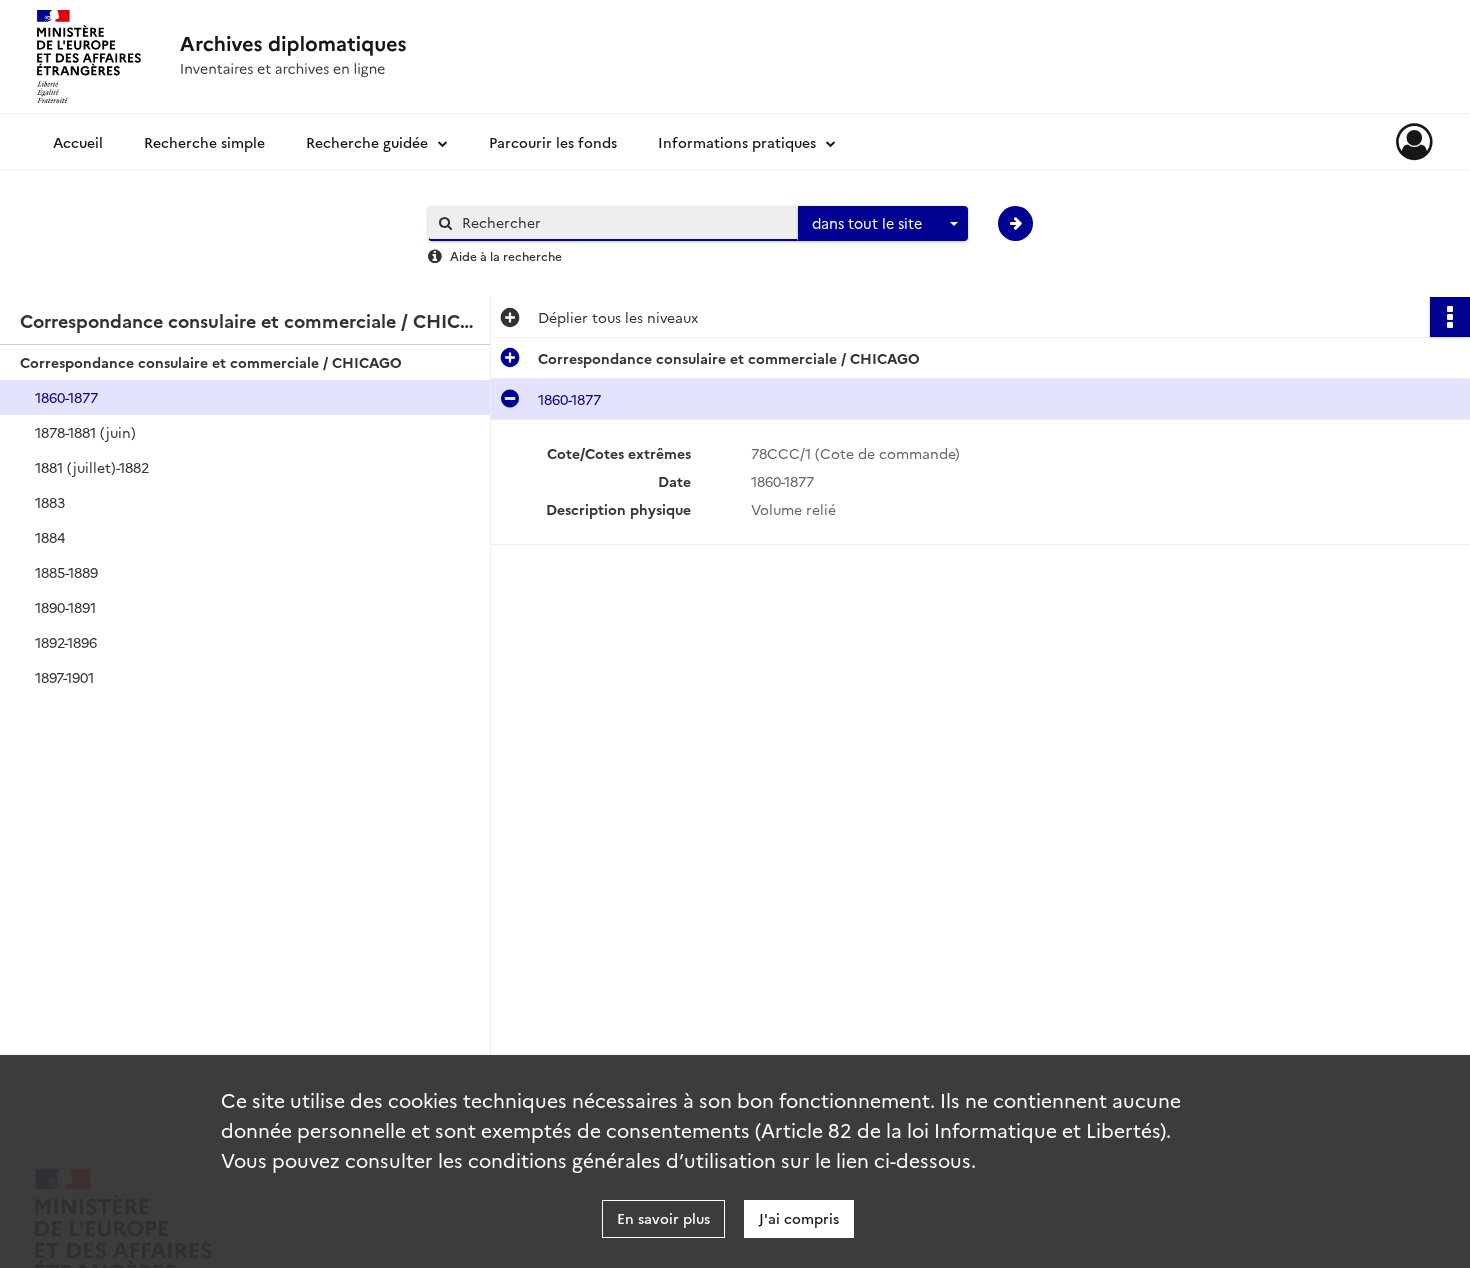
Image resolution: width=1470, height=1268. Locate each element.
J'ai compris (799, 1218)
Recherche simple (204, 142)
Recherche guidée (367, 142)
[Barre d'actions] (1450, 317)
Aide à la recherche (506, 255)
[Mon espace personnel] (1414, 142)
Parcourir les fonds (553, 142)
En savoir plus (663, 1218)
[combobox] (883, 224)
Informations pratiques (737, 142)
